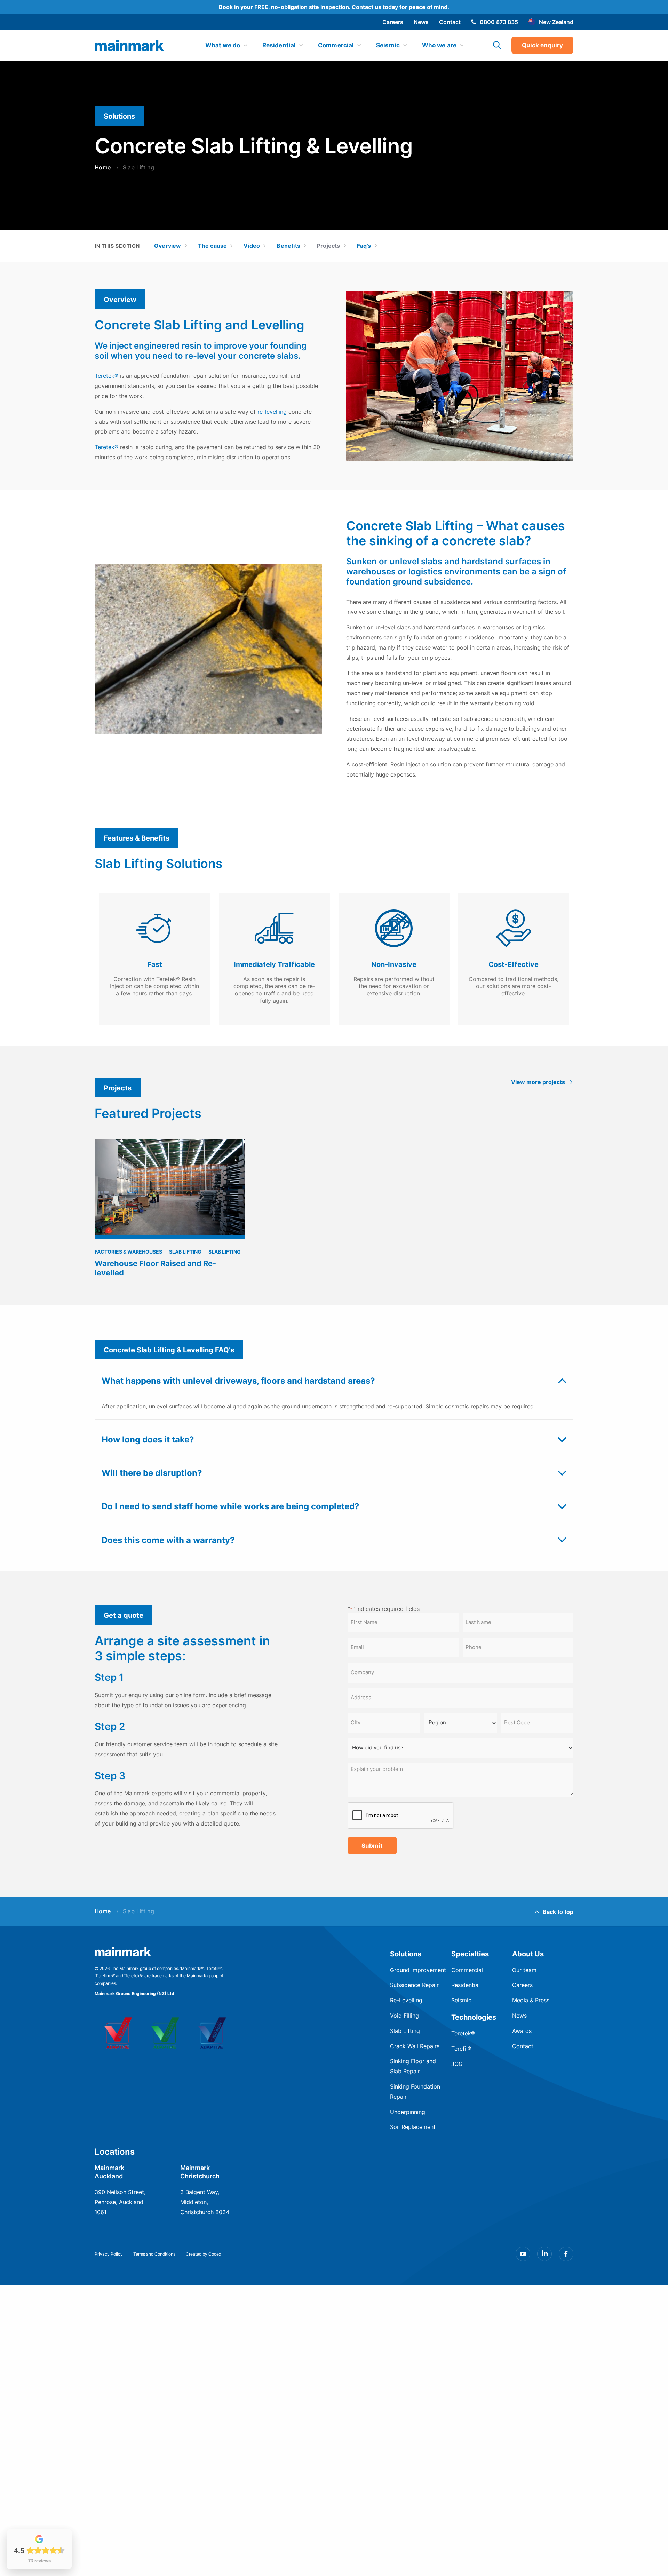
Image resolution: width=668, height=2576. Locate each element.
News (421, 22)
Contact (450, 22)
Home (103, 168)
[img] (129, 46)
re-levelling (272, 412)
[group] (170, 1212)
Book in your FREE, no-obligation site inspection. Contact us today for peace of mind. (334, 7)
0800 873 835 (499, 22)
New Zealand (556, 22)
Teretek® (106, 376)
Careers (393, 22)
